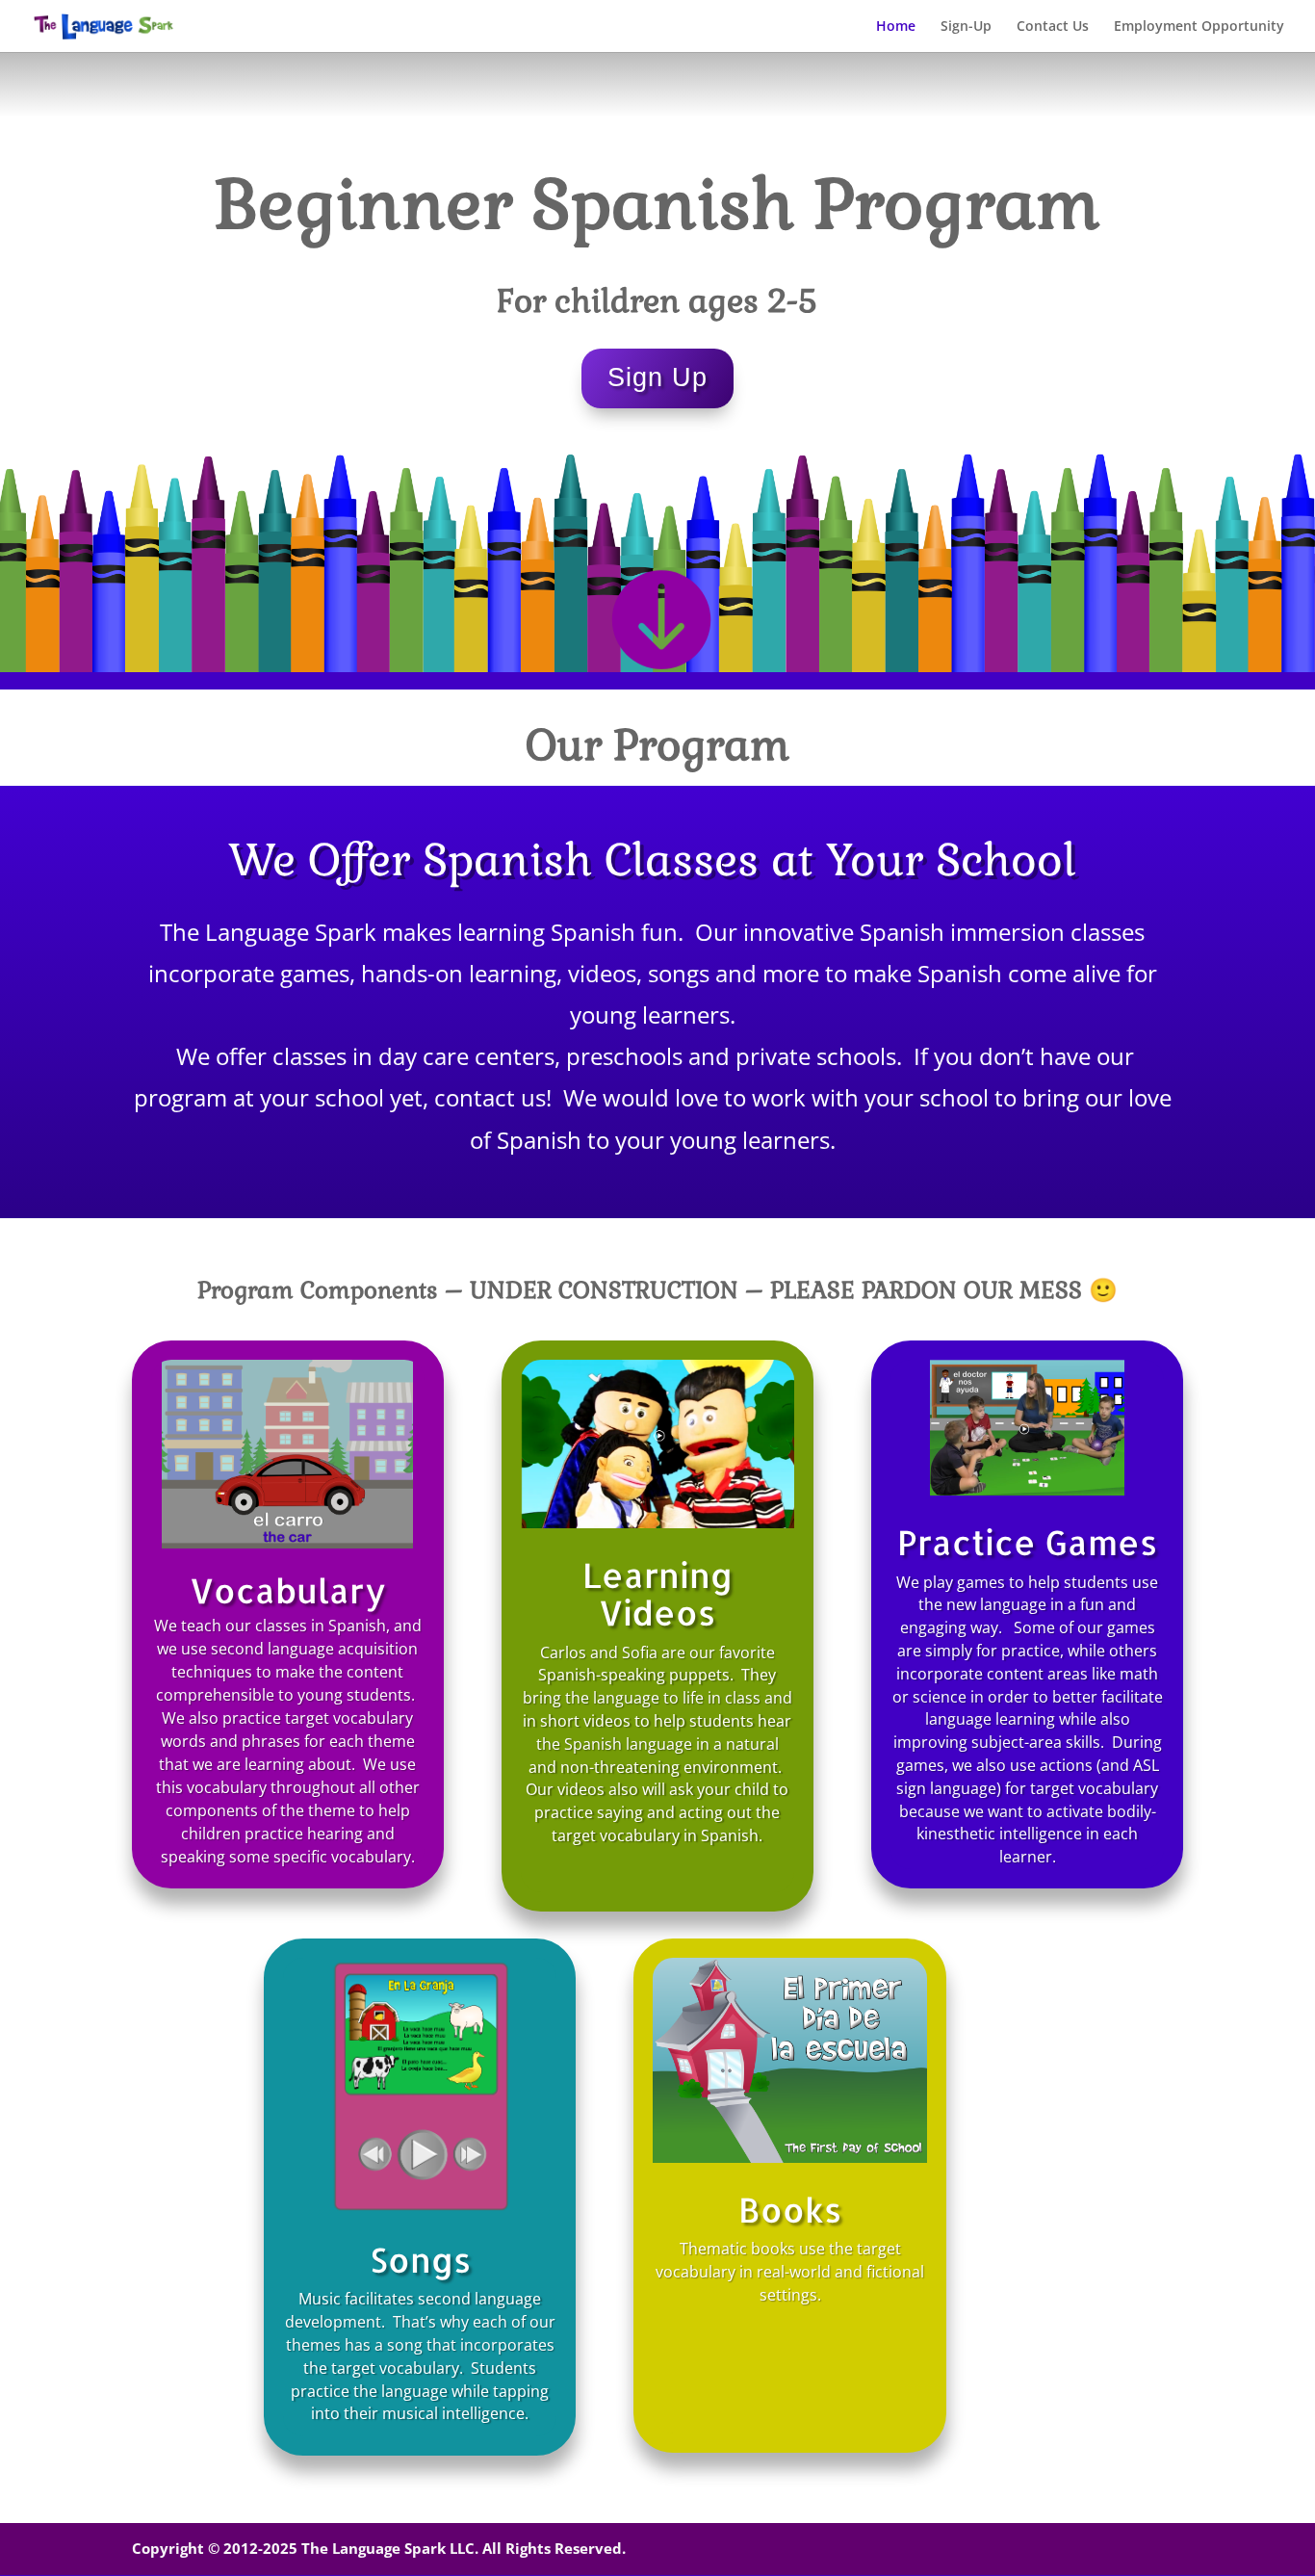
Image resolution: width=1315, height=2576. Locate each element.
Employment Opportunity (1199, 27)
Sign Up (657, 377)
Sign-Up (966, 27)
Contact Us (1053, 27)
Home (896, 27)
